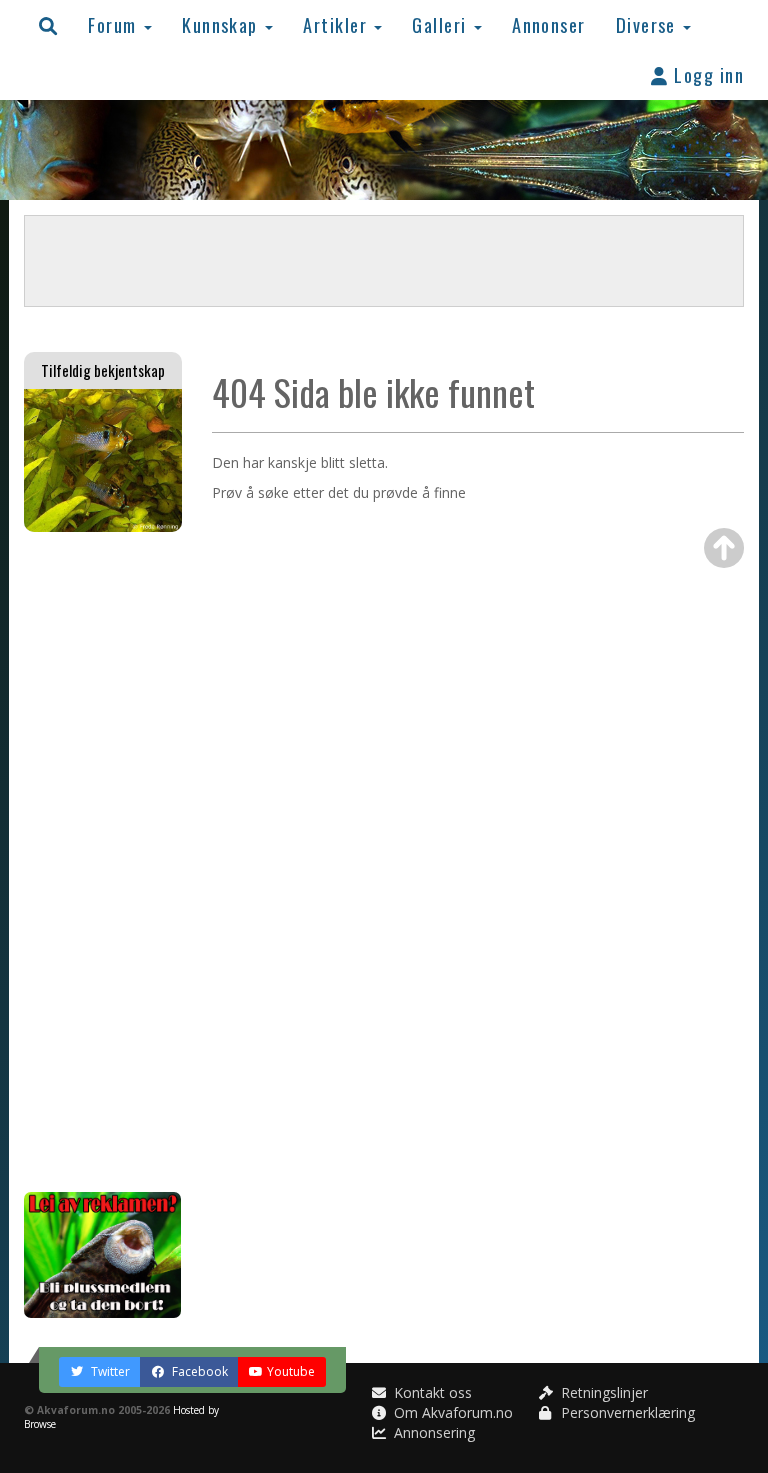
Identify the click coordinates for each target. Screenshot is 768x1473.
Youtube (291, 1371)
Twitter (109, 1371)
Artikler (337, 24)
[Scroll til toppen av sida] (724, 548)
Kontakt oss (431, 1392)
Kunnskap (222, 24)
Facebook (198, 1371)
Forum (115, 24)
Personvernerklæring (626, 1412)
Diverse (649, 24)
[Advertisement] (103, 862)
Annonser (549, 24)
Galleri (442, 24)
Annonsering (432, 1432)
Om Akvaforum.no (451, 1412)
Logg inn (706, 74)
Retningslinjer (602, 1392)
